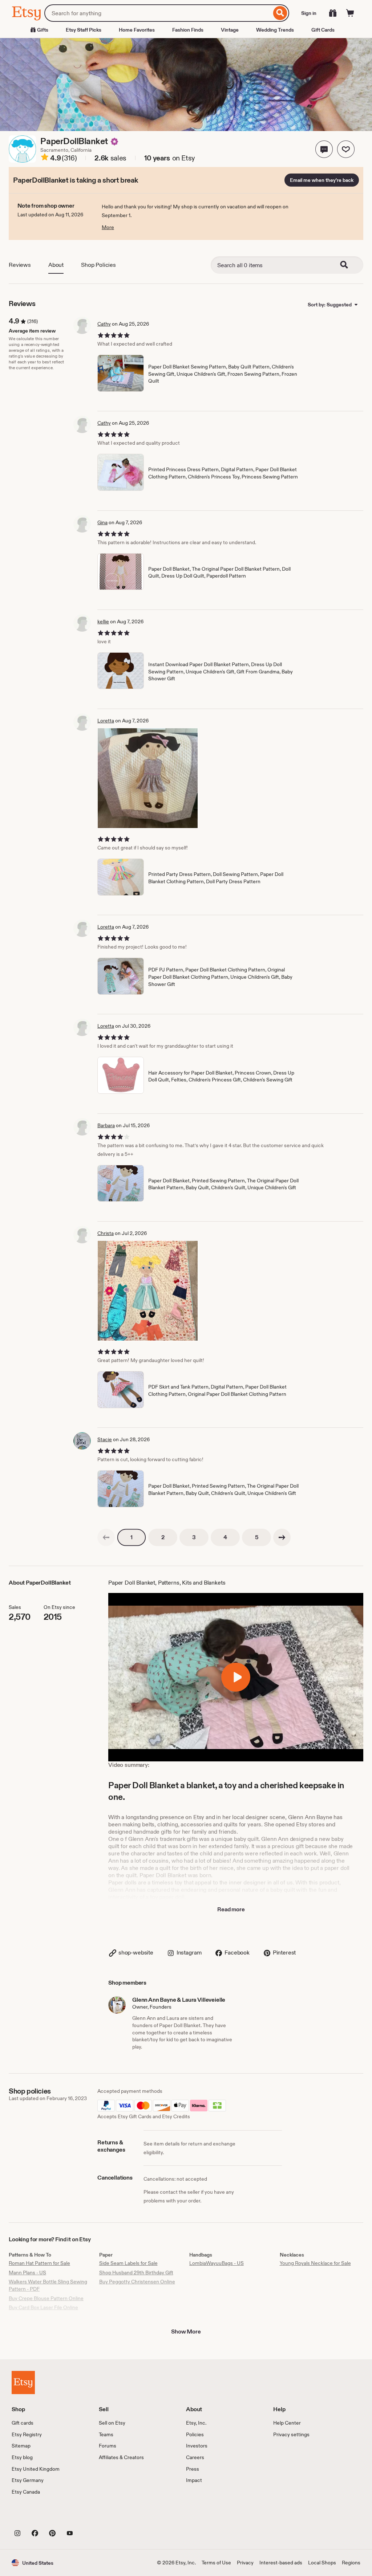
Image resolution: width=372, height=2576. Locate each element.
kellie (103, 621)
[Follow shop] (346, 149)
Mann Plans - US (27, 2273)
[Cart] (350, 13)
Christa (106, 1233)
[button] (324, 149)
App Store (36, 2516)
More (108, 227)
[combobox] (158, 13)
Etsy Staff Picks (84, 30)
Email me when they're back (322, 180)
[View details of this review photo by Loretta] (148, 778)
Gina (102, 522)
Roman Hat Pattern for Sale (39, 2263)
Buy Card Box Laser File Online (43, 2307)
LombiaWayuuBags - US (217, 2263)
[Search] (280, 13)
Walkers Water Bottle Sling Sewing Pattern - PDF (48, 2285)
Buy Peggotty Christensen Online (137, 2282)
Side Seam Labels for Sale (128, 2263)
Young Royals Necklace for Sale (315, 2263)
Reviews (20, 265)
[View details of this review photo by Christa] (148, 1291)
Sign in (309, 13)
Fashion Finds (188, 30)
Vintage (230, 30)
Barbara (106, 1125)
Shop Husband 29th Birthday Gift (136, 2273)
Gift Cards (323, 30)
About (56, 265)
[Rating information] (45, 158)
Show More (186, 2332)
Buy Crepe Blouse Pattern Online (46, 2298)
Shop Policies (98, 265)
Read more (231, 1909)
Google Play (91, 2516)
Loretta (106, 721)
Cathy (104, 324)
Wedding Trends (275, 30)
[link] (106, 1537)
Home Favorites (137, 30)
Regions (351, 2563)
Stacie (105, 1439)
